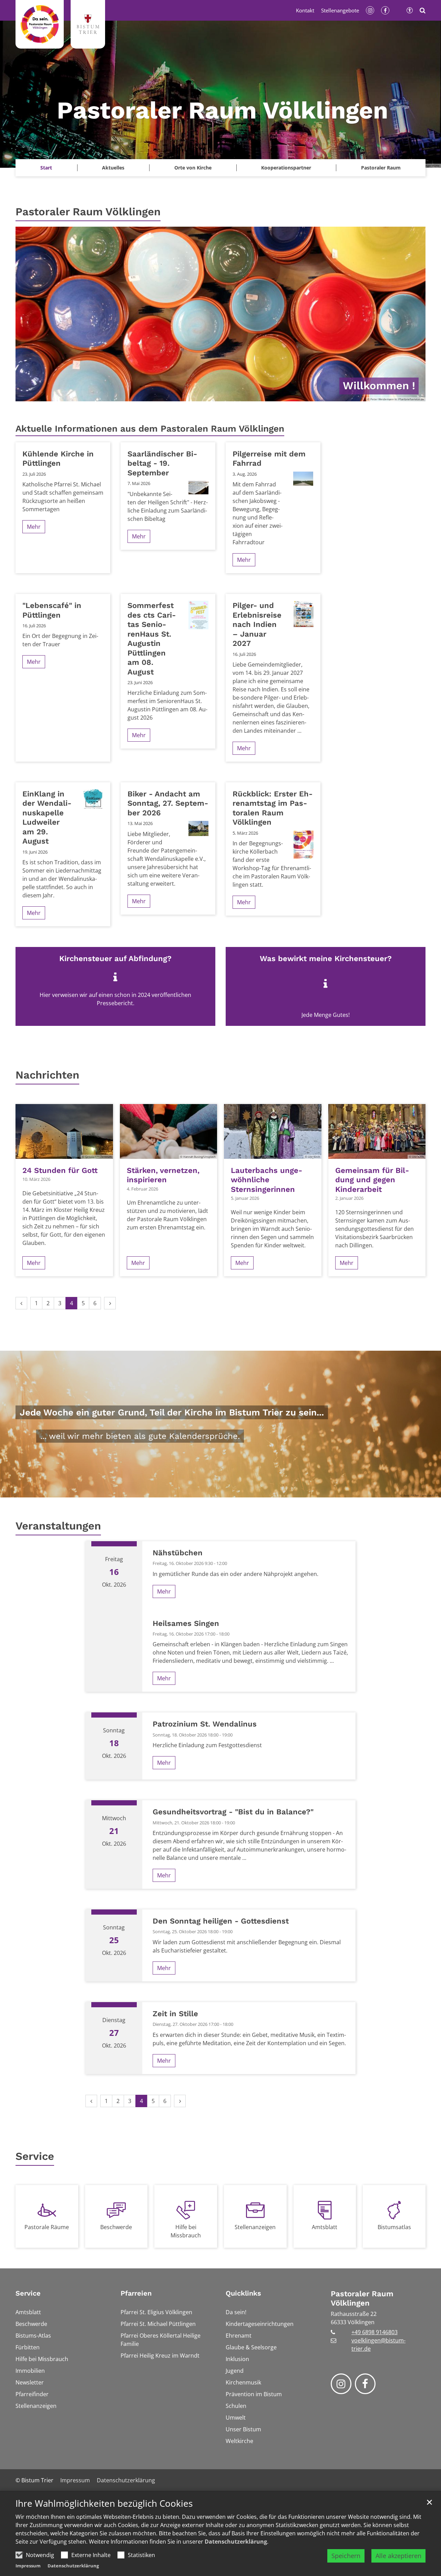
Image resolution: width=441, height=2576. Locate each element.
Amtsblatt (325, 2227)
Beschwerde (116, 2227)
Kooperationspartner (286, 168)
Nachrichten (47, 1075)
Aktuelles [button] (113, 168)
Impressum (28, 2566)
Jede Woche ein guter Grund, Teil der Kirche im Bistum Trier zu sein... (172, 1412)
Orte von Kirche (193, 168)
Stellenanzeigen (255, 2227)
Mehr (34, 527)
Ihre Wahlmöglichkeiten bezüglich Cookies (104, 2503)
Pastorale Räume (47, 2227)
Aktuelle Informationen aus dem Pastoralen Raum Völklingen (150, 429)
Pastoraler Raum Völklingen (88, 212)
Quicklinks (243, 2293)
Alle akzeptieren (398, 2556)
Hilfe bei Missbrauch (186, 2231)
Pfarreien (136, 2293)
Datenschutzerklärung (236, 2542)
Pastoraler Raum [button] (381, 168)
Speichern (346, 2556)
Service (35, 2156)
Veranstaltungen (58, 1526)
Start (46, 168)
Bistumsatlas (394, 2227)
